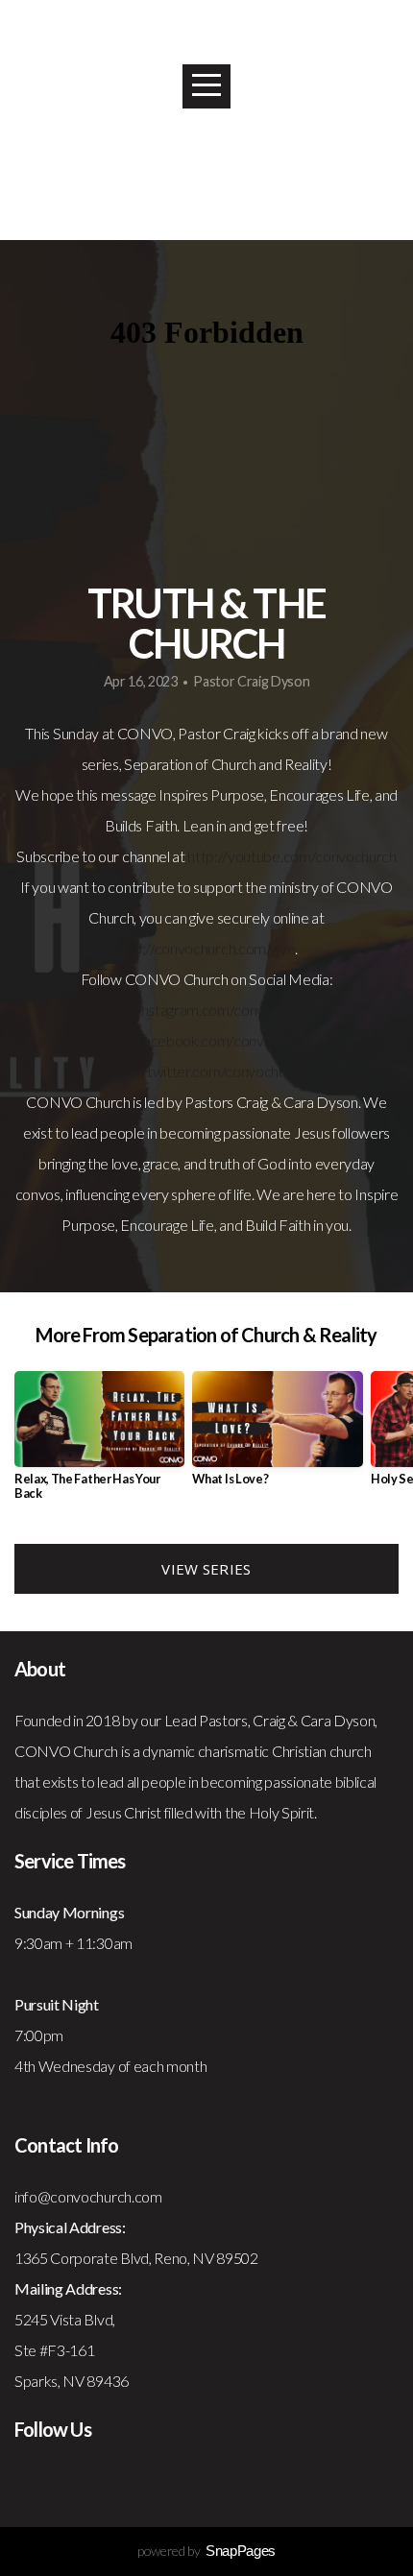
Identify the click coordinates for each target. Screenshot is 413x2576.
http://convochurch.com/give (205, 948)
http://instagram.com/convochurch (206, 1010)
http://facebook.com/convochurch (206, 1040)
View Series (206, 1569)
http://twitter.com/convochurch (206, 1071)
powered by (206, 2551)
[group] (99, 1444)
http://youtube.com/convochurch (292, 856)
